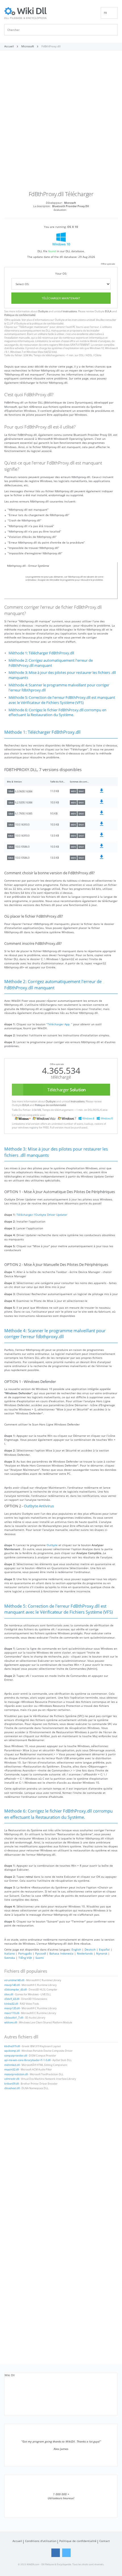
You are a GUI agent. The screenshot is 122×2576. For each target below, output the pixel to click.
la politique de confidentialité (47, 324)
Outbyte (43, 311)
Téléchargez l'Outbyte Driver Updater (42, 1215)
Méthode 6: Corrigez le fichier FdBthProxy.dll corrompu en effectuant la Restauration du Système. (57, 713)
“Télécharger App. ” (59, 1024)
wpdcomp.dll (12, 2051)
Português (25, 1953)
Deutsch (90, 1949)
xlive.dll (9, 1994)
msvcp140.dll (12, 1985)
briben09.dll (11, 2084)
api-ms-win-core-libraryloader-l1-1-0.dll (27, 2060)
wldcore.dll (11, 2023)
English (76, 1949)
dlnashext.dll (12, 2088)
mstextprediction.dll (16, 2074)
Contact (105, 2541)
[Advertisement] (61, 123)
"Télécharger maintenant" (34, 327)
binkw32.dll (11, 2004)
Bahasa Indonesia (61, 1953)
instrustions (70, 311)
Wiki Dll (10, 2375)
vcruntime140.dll (14, 1980)
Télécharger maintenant (61, 298)
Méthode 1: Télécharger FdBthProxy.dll (41, 653)
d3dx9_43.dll (12, 1999)
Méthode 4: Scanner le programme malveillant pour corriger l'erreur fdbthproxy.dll (59, 688)
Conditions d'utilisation (41, 2541)
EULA (108, 311)
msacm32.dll (11, 2070)
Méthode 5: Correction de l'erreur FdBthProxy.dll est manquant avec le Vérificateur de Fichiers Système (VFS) (62, 700)
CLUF (10, 324)
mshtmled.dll (12, 2065)
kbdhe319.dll (12, 2046)
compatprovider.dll (16, 2056)
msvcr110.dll (12, 2013)
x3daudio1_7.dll (14, 2018)
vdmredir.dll (12, 2079)
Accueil (17, 2541)
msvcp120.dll (12, 2008)
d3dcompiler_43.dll (15, 1990)
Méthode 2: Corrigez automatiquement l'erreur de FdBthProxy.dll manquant (51, 663)
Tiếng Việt (25, 1958)
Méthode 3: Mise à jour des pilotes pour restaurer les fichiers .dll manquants (62, 675)
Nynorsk (102, 1953)
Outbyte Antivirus (39, 1506)
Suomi (40, 1958)
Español (104, 1949)
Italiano (10, 1953)
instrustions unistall (83, 320)
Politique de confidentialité (20, 315)
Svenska (10, 1958)
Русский (41, 1953)
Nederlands (85, 1953)
